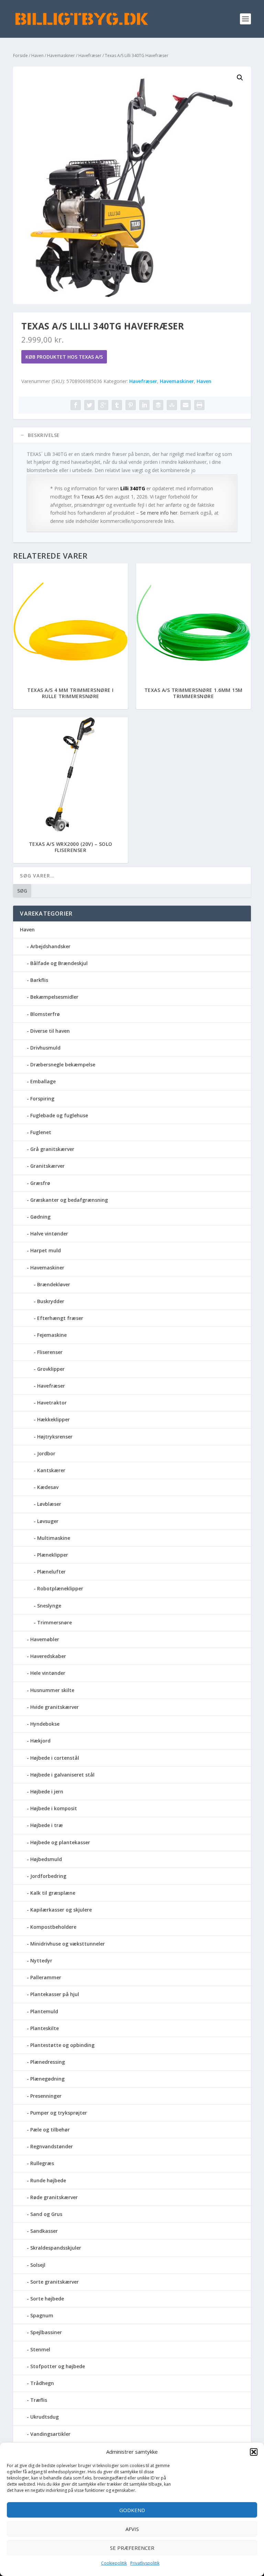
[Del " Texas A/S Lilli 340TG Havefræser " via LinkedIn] (144, 405)
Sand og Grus (46, 2214)
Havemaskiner (61, 55)
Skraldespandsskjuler (56, 2248)
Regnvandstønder (52, 2146)
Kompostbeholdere (53, 1927)
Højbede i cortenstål (55, 1758)
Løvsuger (48, 1521)
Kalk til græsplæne (53, 1893)
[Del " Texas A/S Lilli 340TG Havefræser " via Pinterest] (131, 405)
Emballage (43, 1081)
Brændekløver (54, 1284)
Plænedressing (48, 2062)
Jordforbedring (48, 1876)
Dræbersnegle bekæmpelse (63, 1065)
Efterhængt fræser (60, 1318)
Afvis (132, 2529)
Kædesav (48, 1487)
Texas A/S (92, 497)
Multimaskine (54, 1538)
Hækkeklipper (53, 1419)
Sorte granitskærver (54, 2282)
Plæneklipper (53, 1555)
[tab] (132, 435)
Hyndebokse (45, 1724)
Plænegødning (47, 2079)
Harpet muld (46, 1250)
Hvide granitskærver (54, 1707)
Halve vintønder (49, 1234)
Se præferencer (132, 2548)
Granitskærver (47, 1166)
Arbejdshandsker (50, 946)
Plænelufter (51, 1572)
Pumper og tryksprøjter (59, 2113)
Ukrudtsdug (45, 2417)
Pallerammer (46, 1977)
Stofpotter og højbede (58, 2366)
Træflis (39, 2400)
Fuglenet (41, 1132)
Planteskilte (45, 2028)
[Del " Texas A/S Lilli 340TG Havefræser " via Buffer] (158, 405)
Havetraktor (52, 1403)
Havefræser (90, 55)
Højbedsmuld (46, 1859)
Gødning (40, 1217)
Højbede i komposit (54, 1808)
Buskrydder (51, 1301)
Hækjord (40, 1741)
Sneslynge (49, 1606)
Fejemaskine (52, 1335)
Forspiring (42, 1099)
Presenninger (46, 2096)
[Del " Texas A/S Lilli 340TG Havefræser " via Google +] (103, 405)
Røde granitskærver (54, 2197)
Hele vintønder (48, 1673)
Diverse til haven (50, 1031)
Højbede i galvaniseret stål (62, 1775)
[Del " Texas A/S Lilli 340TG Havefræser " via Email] (186, 405)
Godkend (132, 2510)
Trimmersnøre (54, 1622)
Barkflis (39, 980)
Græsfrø (40, 1183)
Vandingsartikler (50, 2434)
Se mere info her (159, 513)
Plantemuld (44, 2011)
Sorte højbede (47, 2299)
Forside (20, 55)
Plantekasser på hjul (55, 1994)
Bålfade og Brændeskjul (59, 963)
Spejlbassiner (46, 2332)
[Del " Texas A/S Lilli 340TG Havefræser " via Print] (199, 405)
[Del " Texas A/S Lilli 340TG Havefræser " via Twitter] (89, 405)
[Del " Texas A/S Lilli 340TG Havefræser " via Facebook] (76, 405)
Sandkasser (44, 2231)
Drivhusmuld (45, 1048)
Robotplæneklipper (60, 1588)
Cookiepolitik (114, 2563)
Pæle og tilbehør (50, 2130)
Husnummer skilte (52, 1690)
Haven (37, 55)
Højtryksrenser (55, 1437)
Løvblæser (49, 1504)
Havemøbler (45, 1639)
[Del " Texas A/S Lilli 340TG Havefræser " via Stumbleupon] (172, 405)
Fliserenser (50, 1352)
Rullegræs (42, 2163)
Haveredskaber (48, 1656)
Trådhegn (42, 2383)
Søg (22, 891)
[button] (254, 2452)
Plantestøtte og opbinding (62, 2045)
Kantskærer (51, 1470)
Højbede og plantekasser (60, 1842)
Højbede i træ (47, 1825)
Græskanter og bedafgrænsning (69, 1200)
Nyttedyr (41, 1961)
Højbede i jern (47, 1791)
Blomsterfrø (45, 1014)
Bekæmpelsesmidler (54, 997)
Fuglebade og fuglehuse (59, 1115)
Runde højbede (48, 2180)
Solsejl (38, 2265)
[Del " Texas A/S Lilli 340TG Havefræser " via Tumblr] (117, 405)
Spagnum (42, 2315)
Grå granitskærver (52, 1149)
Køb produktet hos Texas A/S (64, 357)
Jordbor (46, 1453)
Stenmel (40, 2349)
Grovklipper (51, 1369)
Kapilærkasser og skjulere (61, 1910)
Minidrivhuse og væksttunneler (68, 1944)
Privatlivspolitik (145, 2563)
